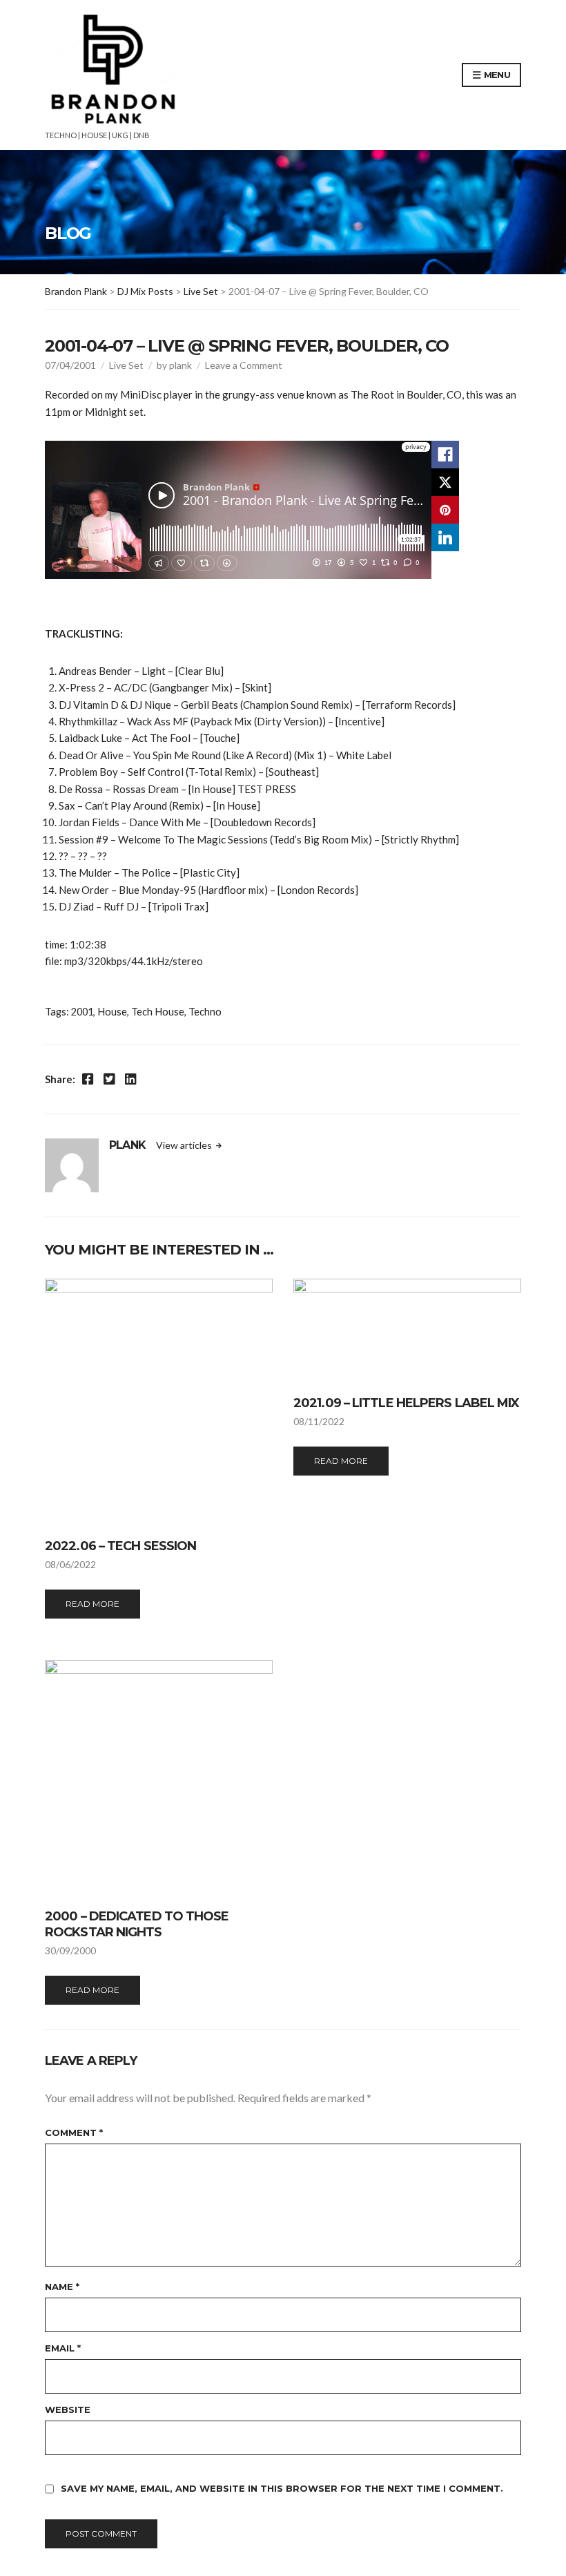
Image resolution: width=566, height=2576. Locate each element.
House (112, 1012)
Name (62, 2287)
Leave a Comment (244, 365)
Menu (496, 75)
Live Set (126, 365)
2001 (82, 1012)
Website (68, 2410)
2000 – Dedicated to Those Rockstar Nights (137, 1924)
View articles (185, 1145)
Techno (205, 1012)
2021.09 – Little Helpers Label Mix (406, 1403)
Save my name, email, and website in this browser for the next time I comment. (282, 2488)
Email (63, 2348)
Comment (74, 2133)
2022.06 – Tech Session (120, 1546)
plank (180, 365)
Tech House (158, 1012)
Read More (92, 1604)
